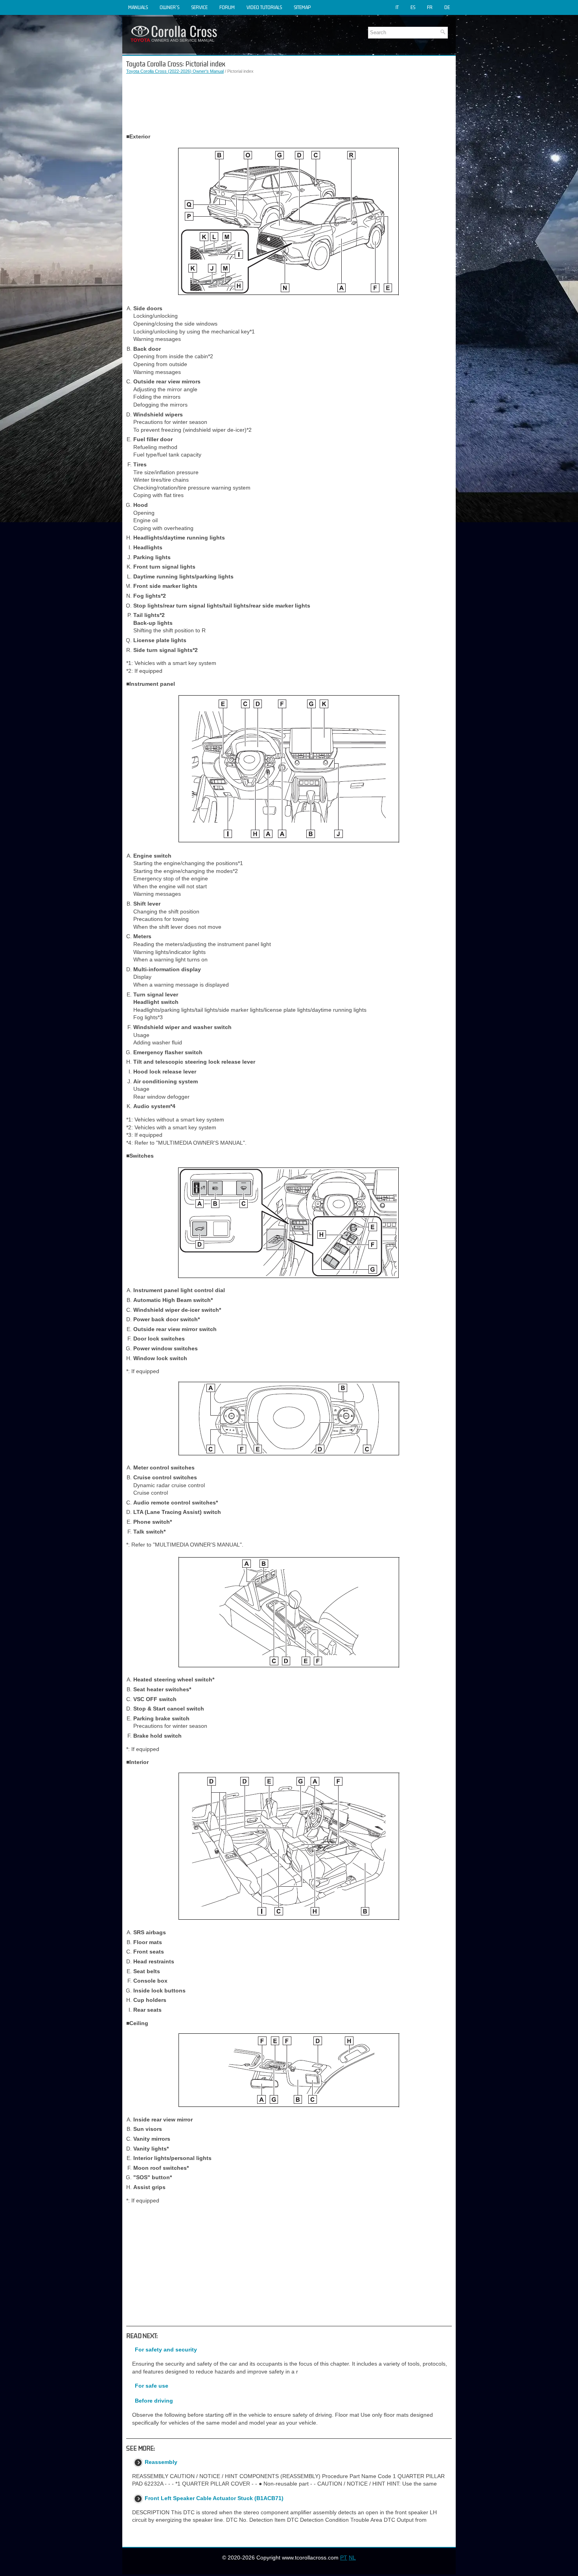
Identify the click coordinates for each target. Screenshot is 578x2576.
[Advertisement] (289, 104)
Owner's (169, 7)
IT (397, 7)
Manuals (138, 7)
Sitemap (302, 7)
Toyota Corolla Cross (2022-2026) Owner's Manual (175, 71)
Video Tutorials (264, 7)
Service (199, 7)
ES (413, 7)
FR (430, 7)
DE (447, 7)
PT (344, 2558)
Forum (227, 7)
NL (352, 2558)
